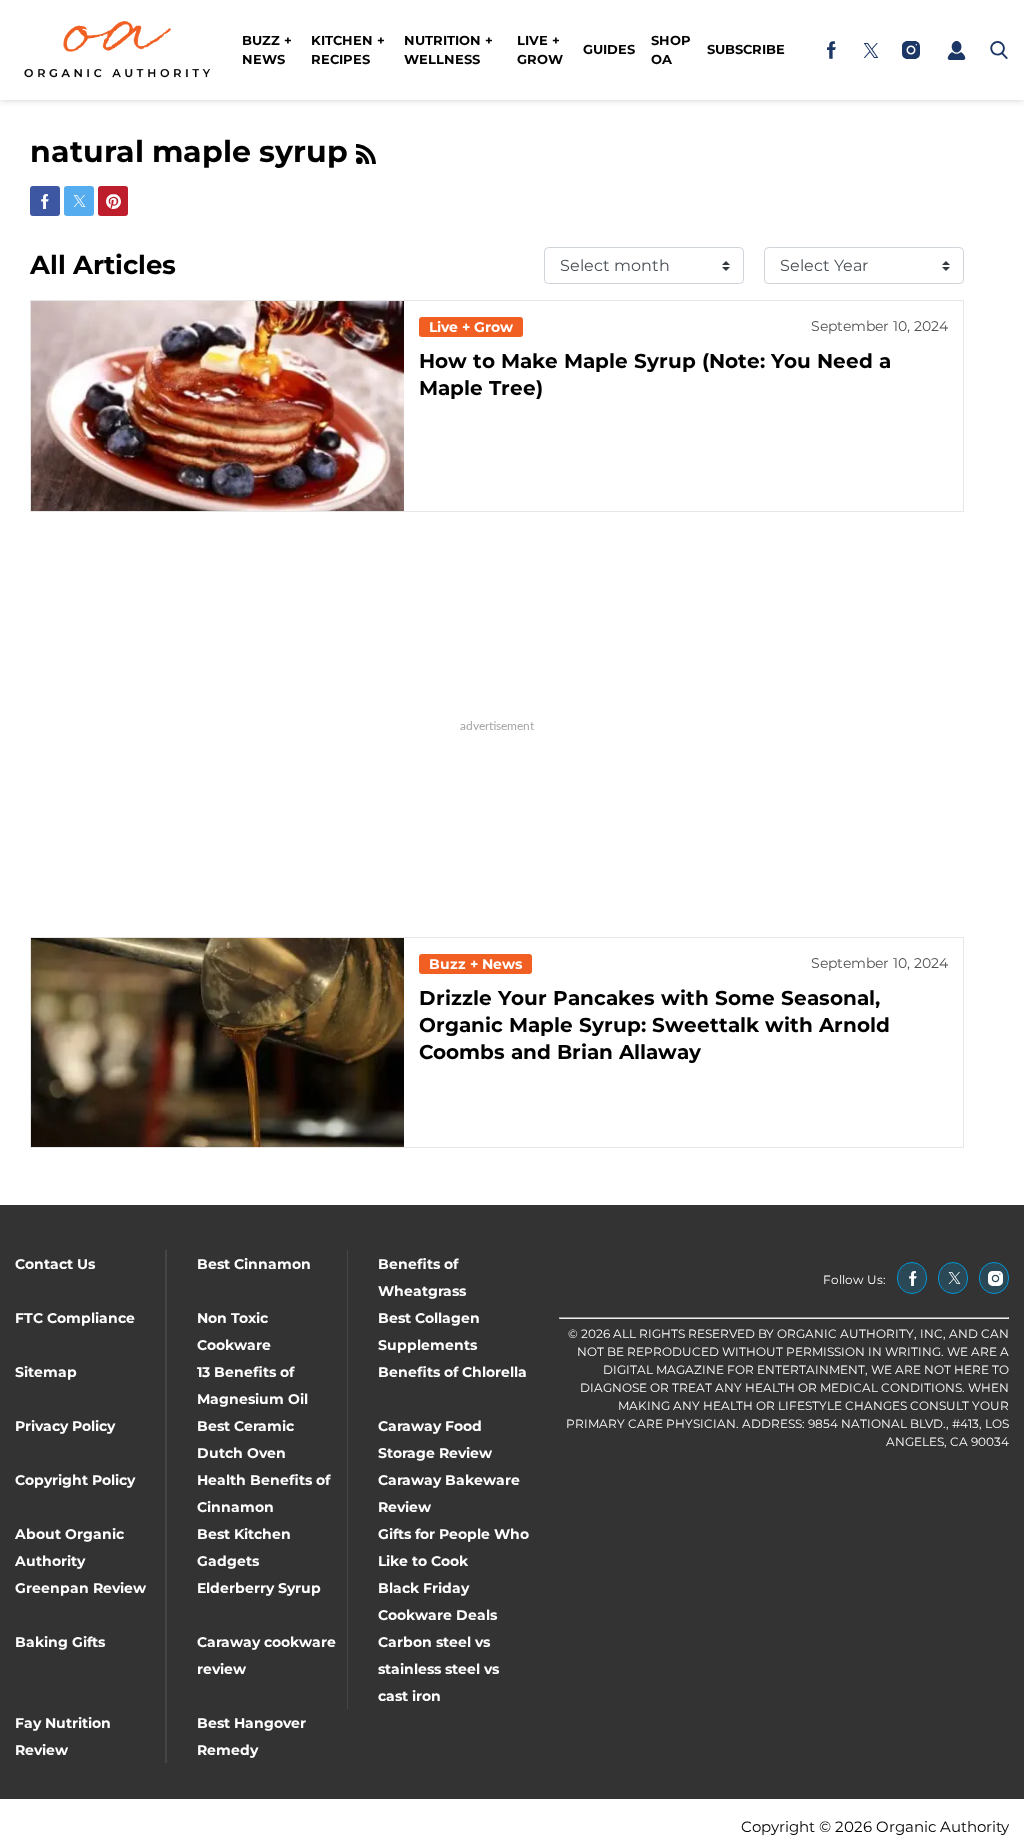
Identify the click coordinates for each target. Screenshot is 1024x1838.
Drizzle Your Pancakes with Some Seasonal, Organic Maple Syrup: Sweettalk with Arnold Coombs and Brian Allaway (654, 1025)
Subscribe (746, 49)
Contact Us (55, 1264)
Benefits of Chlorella (452, 1372)
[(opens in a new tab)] (831, 50)
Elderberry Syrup (259, 1588)
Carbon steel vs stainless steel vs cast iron (438, 1669)
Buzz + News (267, 50)
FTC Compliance (75, 1318)
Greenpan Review (80, 1588)
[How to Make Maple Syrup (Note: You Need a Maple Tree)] (217, 406)
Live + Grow (540, 50)
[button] (956, 50)
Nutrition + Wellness (448, 50)
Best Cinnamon (254, 1264)
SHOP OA (671, 50)
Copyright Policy (75, 1480)
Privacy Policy (65, 1426)
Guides (609, 49)
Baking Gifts (60, 1642)
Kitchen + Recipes (348, 50)
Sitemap (46, 1372)
